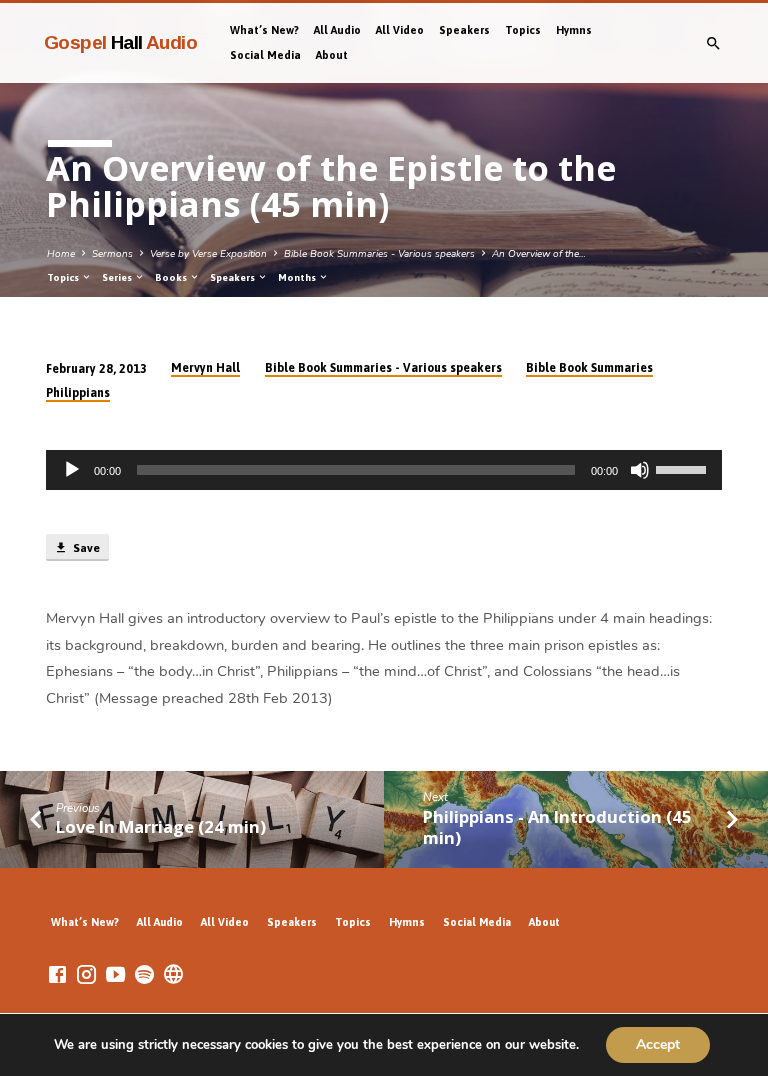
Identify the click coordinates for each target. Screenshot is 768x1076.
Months (298, 277)
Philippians (78, 393)
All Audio (337, 30)
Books (172, 277)
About (332, 55)
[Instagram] (86, 975)
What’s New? (264, 30)
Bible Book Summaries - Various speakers (379, 254)
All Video (400, 30)
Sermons (112, 254)
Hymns (574, 30)
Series (118, 277)
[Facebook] (57, 975)
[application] (384, 470)
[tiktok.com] (173, 975)
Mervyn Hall (205, 368)
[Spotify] (144, 975)
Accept (658, 1044)
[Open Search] (713, 44)
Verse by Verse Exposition (208, 254)
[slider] (684, 468)
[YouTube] (115, 975)
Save (85, 548)
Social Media (265, 55)
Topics (523, 30)
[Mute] (640, 470)
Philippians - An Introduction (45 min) (557, 827)
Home (61, 254)
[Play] (72, 470)
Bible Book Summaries (589, 368)
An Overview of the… (539, 254)
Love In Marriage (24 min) (161, 826)
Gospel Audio (120, 42)
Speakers (464, 30)
